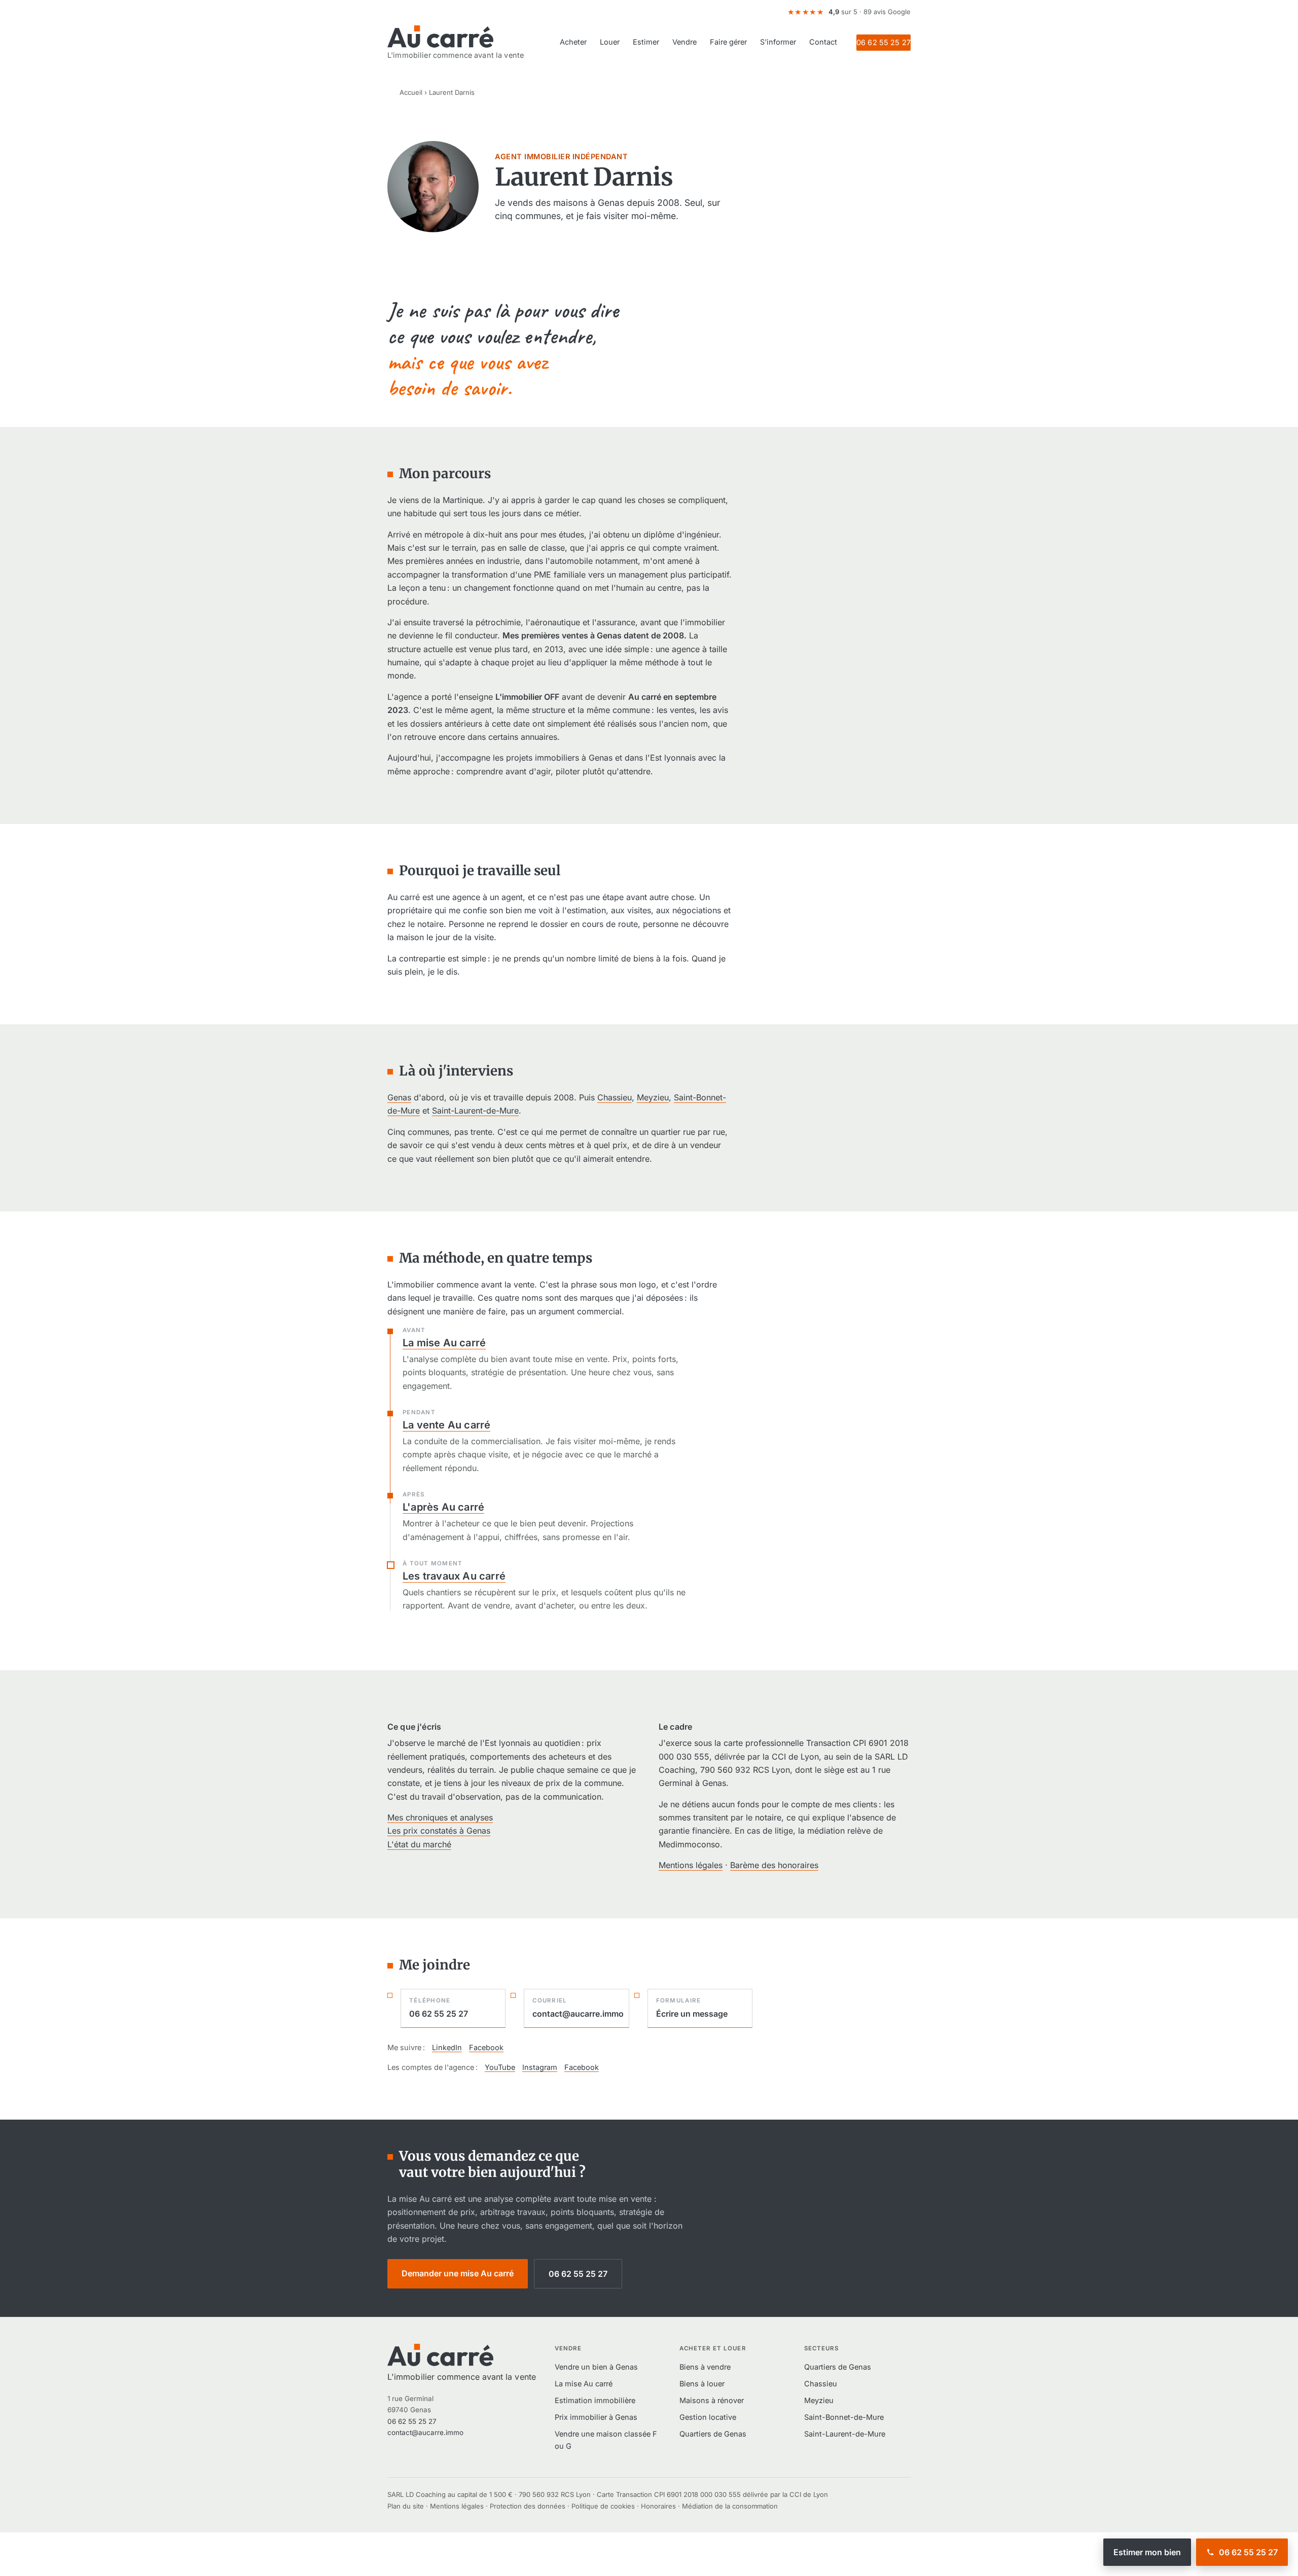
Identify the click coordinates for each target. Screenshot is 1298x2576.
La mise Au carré (444, 1343)
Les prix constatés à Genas (439, 1831)
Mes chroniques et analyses (440, 1817)
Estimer (646, 42)
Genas (399, 1097)
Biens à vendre (705, 2367)
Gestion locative (708, 2417)
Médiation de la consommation (730, 2506)
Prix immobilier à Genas (596, 2417)
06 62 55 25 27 (884, 42)
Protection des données (528, 2506)
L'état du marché (419, 1844)
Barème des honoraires (774, 1865)
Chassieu (615, 1097)
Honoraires (658, 2506)
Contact (823, 42)
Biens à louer (702, 2384)
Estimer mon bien (1147, 2552)
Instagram (540, 2067)
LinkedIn (447, 2047)
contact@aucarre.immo (578, 2008)
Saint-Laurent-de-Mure (475, 1111)
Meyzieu (653, 1097)
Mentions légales (691, 1865)
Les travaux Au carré (454, 1576)
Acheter (573, 42)
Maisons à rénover (712, 2400)
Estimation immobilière (595, 2400)
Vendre (684, 42)
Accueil (411, 92)
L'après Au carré (443, 1507)
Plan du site (406, 2506)
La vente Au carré (446, 1425)
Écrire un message (692, 2008)
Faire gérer (728, 42)
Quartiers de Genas (713, 2434)
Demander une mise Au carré (458, 2273)
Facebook (486, 2047)
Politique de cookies (603, 2506)
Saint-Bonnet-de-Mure (844, 2417)
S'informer (778, 42)
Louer (610, 42)
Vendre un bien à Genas (596, 2367)
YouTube (500, 2067)
